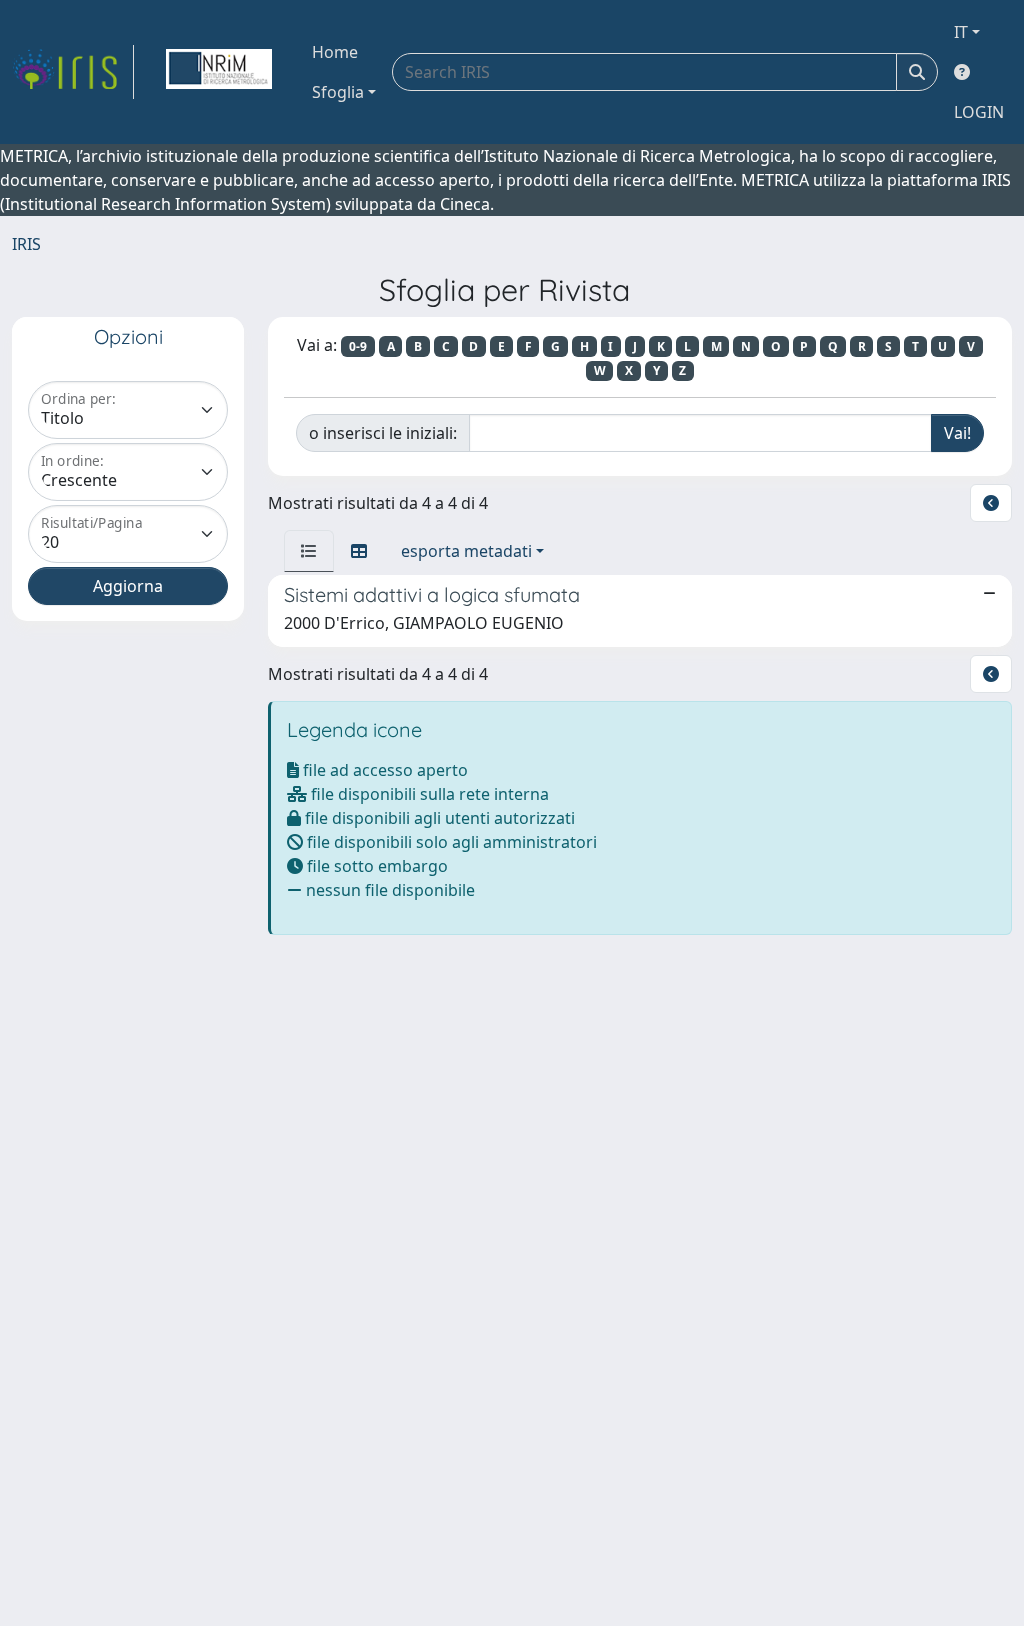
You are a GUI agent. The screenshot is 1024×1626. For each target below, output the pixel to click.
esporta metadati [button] (466, 551)
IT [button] (961, 32)
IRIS (26, 244)
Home (335, 52)
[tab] (309, 551)
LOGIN (979, 112)
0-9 (358, 346)
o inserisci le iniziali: (383, 433)
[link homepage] (73, 72)
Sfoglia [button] (338, 92)
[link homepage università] (219, 72)
